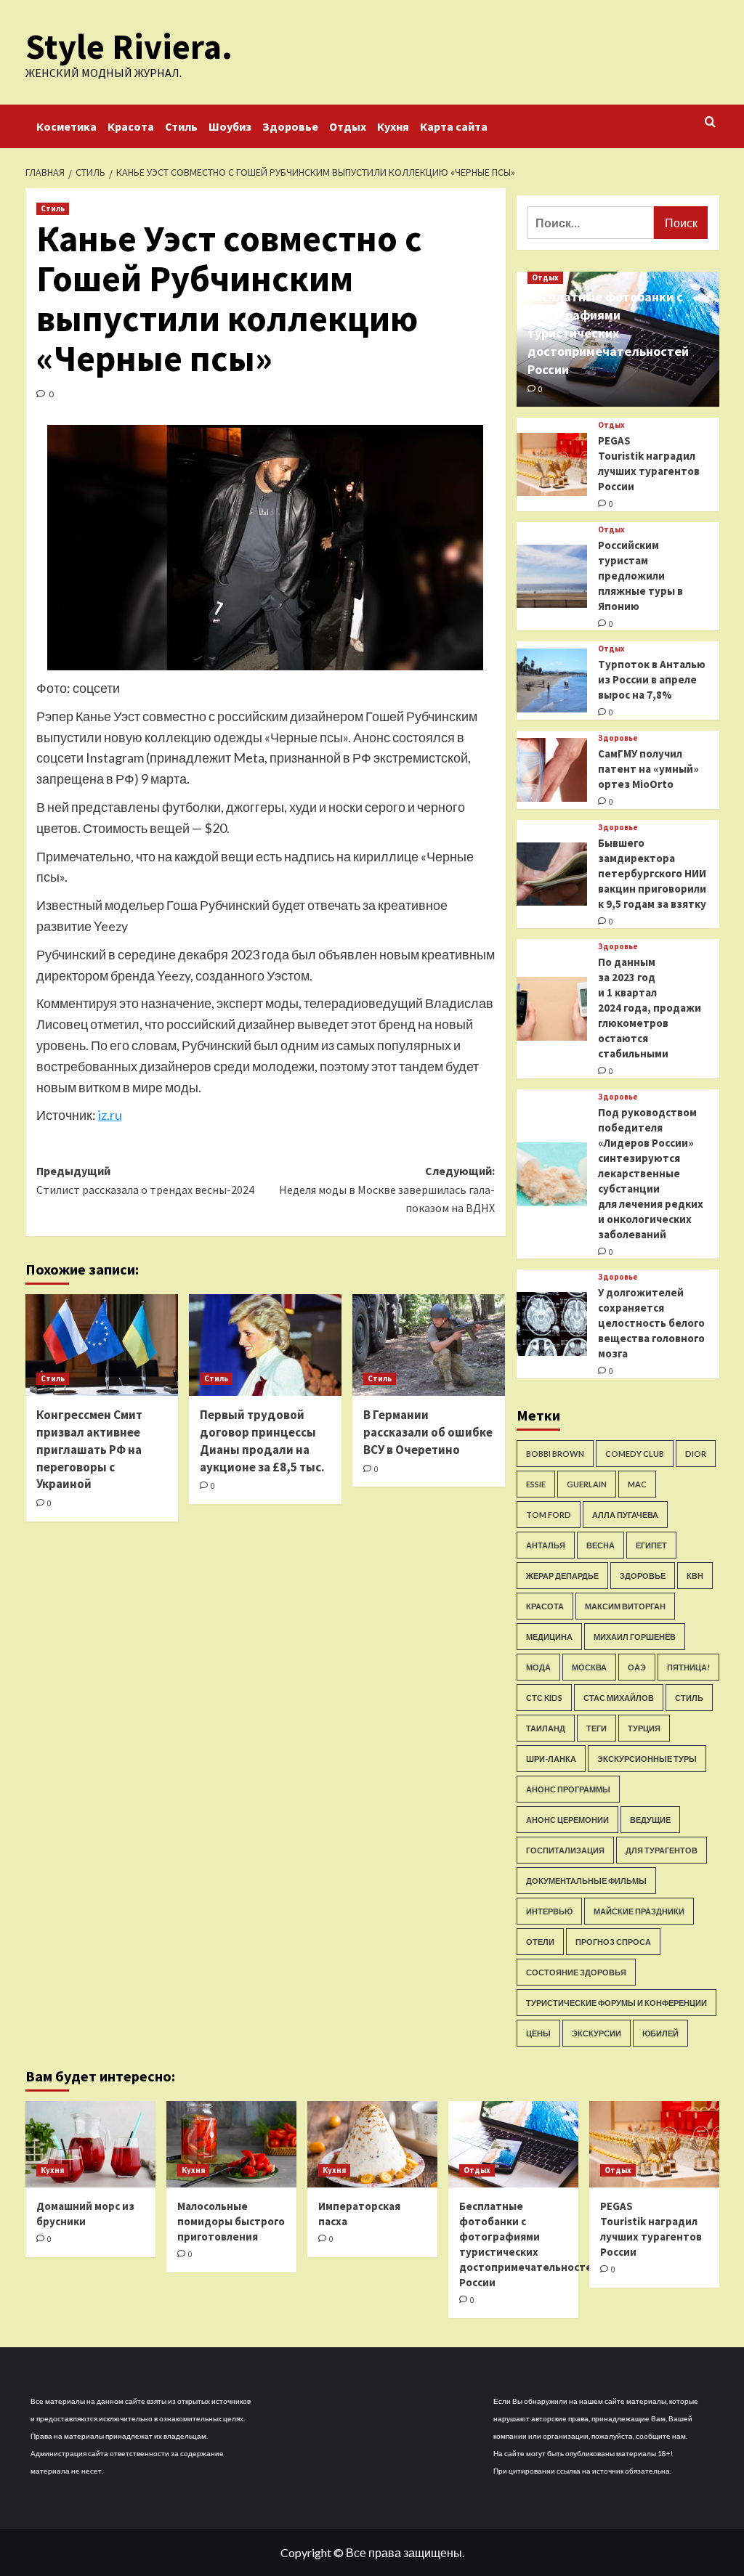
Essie (536, 1484)
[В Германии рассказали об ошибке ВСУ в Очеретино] (429, 1345)
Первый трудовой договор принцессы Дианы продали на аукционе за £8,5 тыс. (262, 1441)
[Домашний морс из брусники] (90, 2144)
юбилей (660, 2033)
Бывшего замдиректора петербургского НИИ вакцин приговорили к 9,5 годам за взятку (652, 873)
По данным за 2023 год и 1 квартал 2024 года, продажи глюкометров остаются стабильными (650, 1008)
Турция (644, 1728)
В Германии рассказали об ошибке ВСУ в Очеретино (428, 1432)
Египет (651, 1545)
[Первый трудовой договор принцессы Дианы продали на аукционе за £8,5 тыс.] (265, 1345)
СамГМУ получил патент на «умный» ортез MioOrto (648, 769)
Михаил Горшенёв (635, 1637)
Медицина (549, 1637)
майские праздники (639, 1911)
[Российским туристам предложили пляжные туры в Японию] (552, 577)
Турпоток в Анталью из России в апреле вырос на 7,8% (652, 679)
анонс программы (568, 1789)
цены (538, 2033)
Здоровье (290, 126)
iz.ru (110, 1115)
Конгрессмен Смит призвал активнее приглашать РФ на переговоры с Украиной (89, 1449)
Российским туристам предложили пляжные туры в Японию (640, 576)
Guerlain (587, 1484)
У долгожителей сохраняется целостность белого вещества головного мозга (651, 1323)
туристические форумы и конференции (616, 2003)
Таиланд (546, 1728)
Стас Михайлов (619, 1698)
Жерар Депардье (562, 1576)
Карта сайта (454, 126)
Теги (597, 1728)
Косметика (66, 126)
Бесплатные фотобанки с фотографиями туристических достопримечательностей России (608, 333)
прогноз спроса (613, 1942)
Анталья (546, 1545)
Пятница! (688, 1667)
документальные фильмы (586, 1881)
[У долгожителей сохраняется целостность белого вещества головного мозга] (552, 1324)
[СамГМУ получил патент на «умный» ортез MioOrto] (552, 770)
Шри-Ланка (551, 1759)
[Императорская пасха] (372, 2144)
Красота (131, 126)
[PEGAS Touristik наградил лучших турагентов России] (552, 465)
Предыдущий (145, 1180)
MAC (637, 1484)
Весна (601, 1545)
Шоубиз (230, 126)
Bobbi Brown (555, 1454)
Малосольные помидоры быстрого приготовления (231, 2221)
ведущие (650, 1820)
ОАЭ (637, 1667)
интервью (549, 1911)
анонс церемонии (567, 1820)
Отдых (348, 126)
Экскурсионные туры (647, 1759)
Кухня (393, 126)
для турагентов (662, 1850)
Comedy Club (635, 1454)
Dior (696, 1454)
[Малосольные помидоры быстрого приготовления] (231, 2144)
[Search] (710, 122)
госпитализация (565, 1850)
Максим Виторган (625, 1606)
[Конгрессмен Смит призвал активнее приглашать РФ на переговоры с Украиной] (102, 1345)
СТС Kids (544, 1698)
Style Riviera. (129, 46)
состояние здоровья (576, 1972)
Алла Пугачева (625, 1515)
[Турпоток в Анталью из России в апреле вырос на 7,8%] (552, 680)
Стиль (181, 126)
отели (540, 1942)
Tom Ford (549, 1515)
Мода (538, 1667)
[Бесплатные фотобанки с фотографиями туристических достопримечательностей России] (513, 2144)
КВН (695, 1576)
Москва (589, 1667)
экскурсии (597, 2033)
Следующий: (387, 1189)
